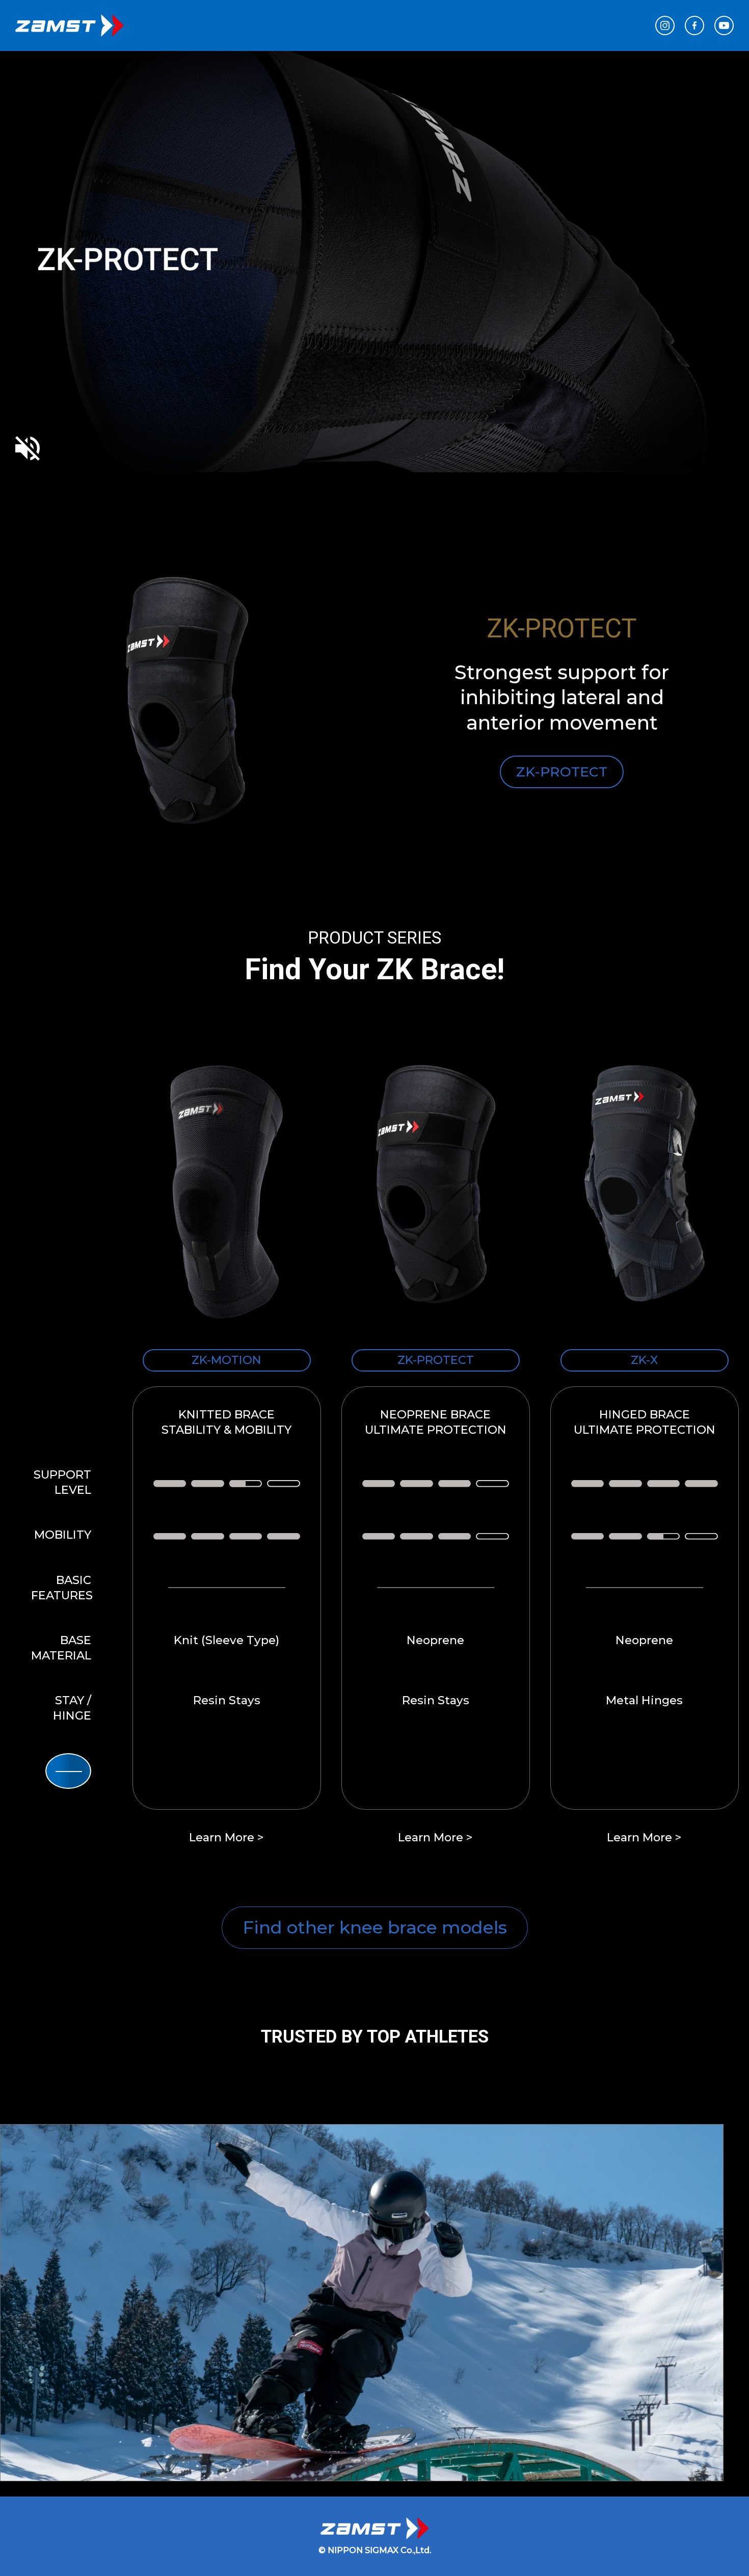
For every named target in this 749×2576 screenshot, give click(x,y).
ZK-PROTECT (562, 772)
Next (698, 701)
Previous (51, 2253)
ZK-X (644, 1360)
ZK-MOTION (226, 1360)
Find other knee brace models (375, 1927)
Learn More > (226, 1837)
